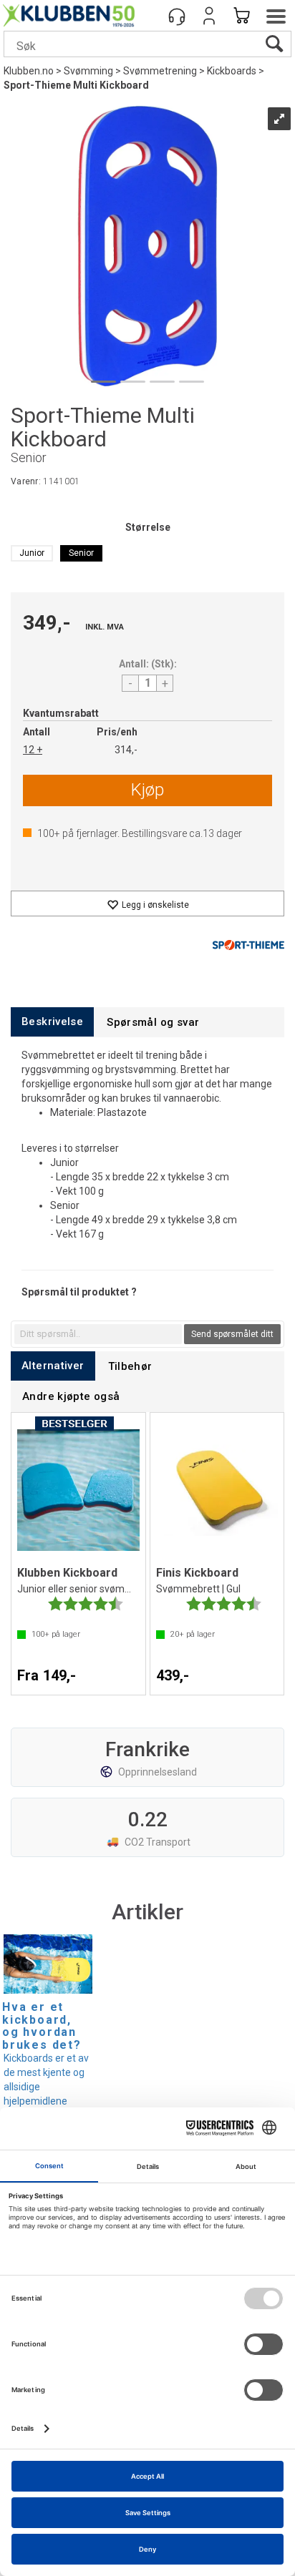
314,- (126, 750)
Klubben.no (29, 71)
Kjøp (147, 790)
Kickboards (232, 71)
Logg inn (209, 16)
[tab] (52, 1022)
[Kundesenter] (177, 16)
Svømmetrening (160, 71)
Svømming (88, 71)
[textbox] (98, 1334)
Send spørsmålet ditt (232, 1334)
